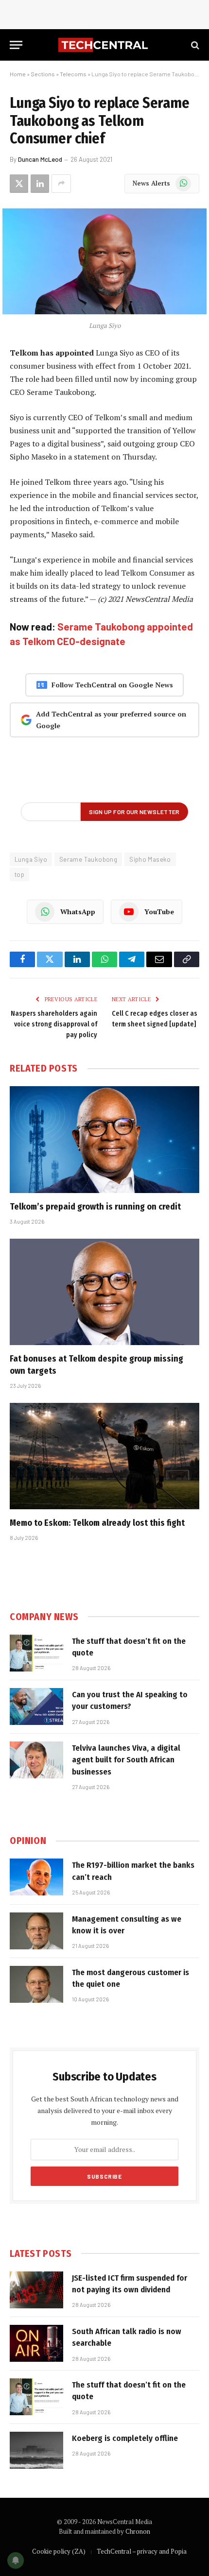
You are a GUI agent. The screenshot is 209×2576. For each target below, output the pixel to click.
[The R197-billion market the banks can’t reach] (36, 1877)
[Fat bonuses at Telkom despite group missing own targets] (104, 1292)
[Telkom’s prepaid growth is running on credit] (104, 1139)
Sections (43, 74)
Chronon (138, 2531)
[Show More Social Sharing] (61, 184)
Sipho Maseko (150, 859)
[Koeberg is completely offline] (36, 2450)
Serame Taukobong (88, 859)
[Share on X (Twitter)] (19, 184)
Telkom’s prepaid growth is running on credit (95, 1207)
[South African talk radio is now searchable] (36, 2343)
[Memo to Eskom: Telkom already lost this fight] (104, 1456)
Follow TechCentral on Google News (112, 685)
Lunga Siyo (31, 859)
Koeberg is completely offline (125, 2438)
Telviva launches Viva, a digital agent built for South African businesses (126, 1760)
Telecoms (73, 74)
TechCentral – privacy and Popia (142, 2551)
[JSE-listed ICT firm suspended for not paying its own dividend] (36, 2290)
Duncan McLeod (40, 159)
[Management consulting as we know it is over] (36, 1931)
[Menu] (16, 45)
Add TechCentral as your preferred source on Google (111, 720)
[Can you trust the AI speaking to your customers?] (36, 1706)
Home (18, 74)
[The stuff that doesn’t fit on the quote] (36, 1653)
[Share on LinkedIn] (40, 184)
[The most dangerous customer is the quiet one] (36, 1984)
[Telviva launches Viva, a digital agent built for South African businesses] (36, 1760)
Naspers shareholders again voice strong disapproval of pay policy (54, 1024)
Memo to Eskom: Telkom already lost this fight (97, 1523)
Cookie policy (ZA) (59, 2551)
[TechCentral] (104, 45)
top (19, 874)
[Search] (194, 45)
